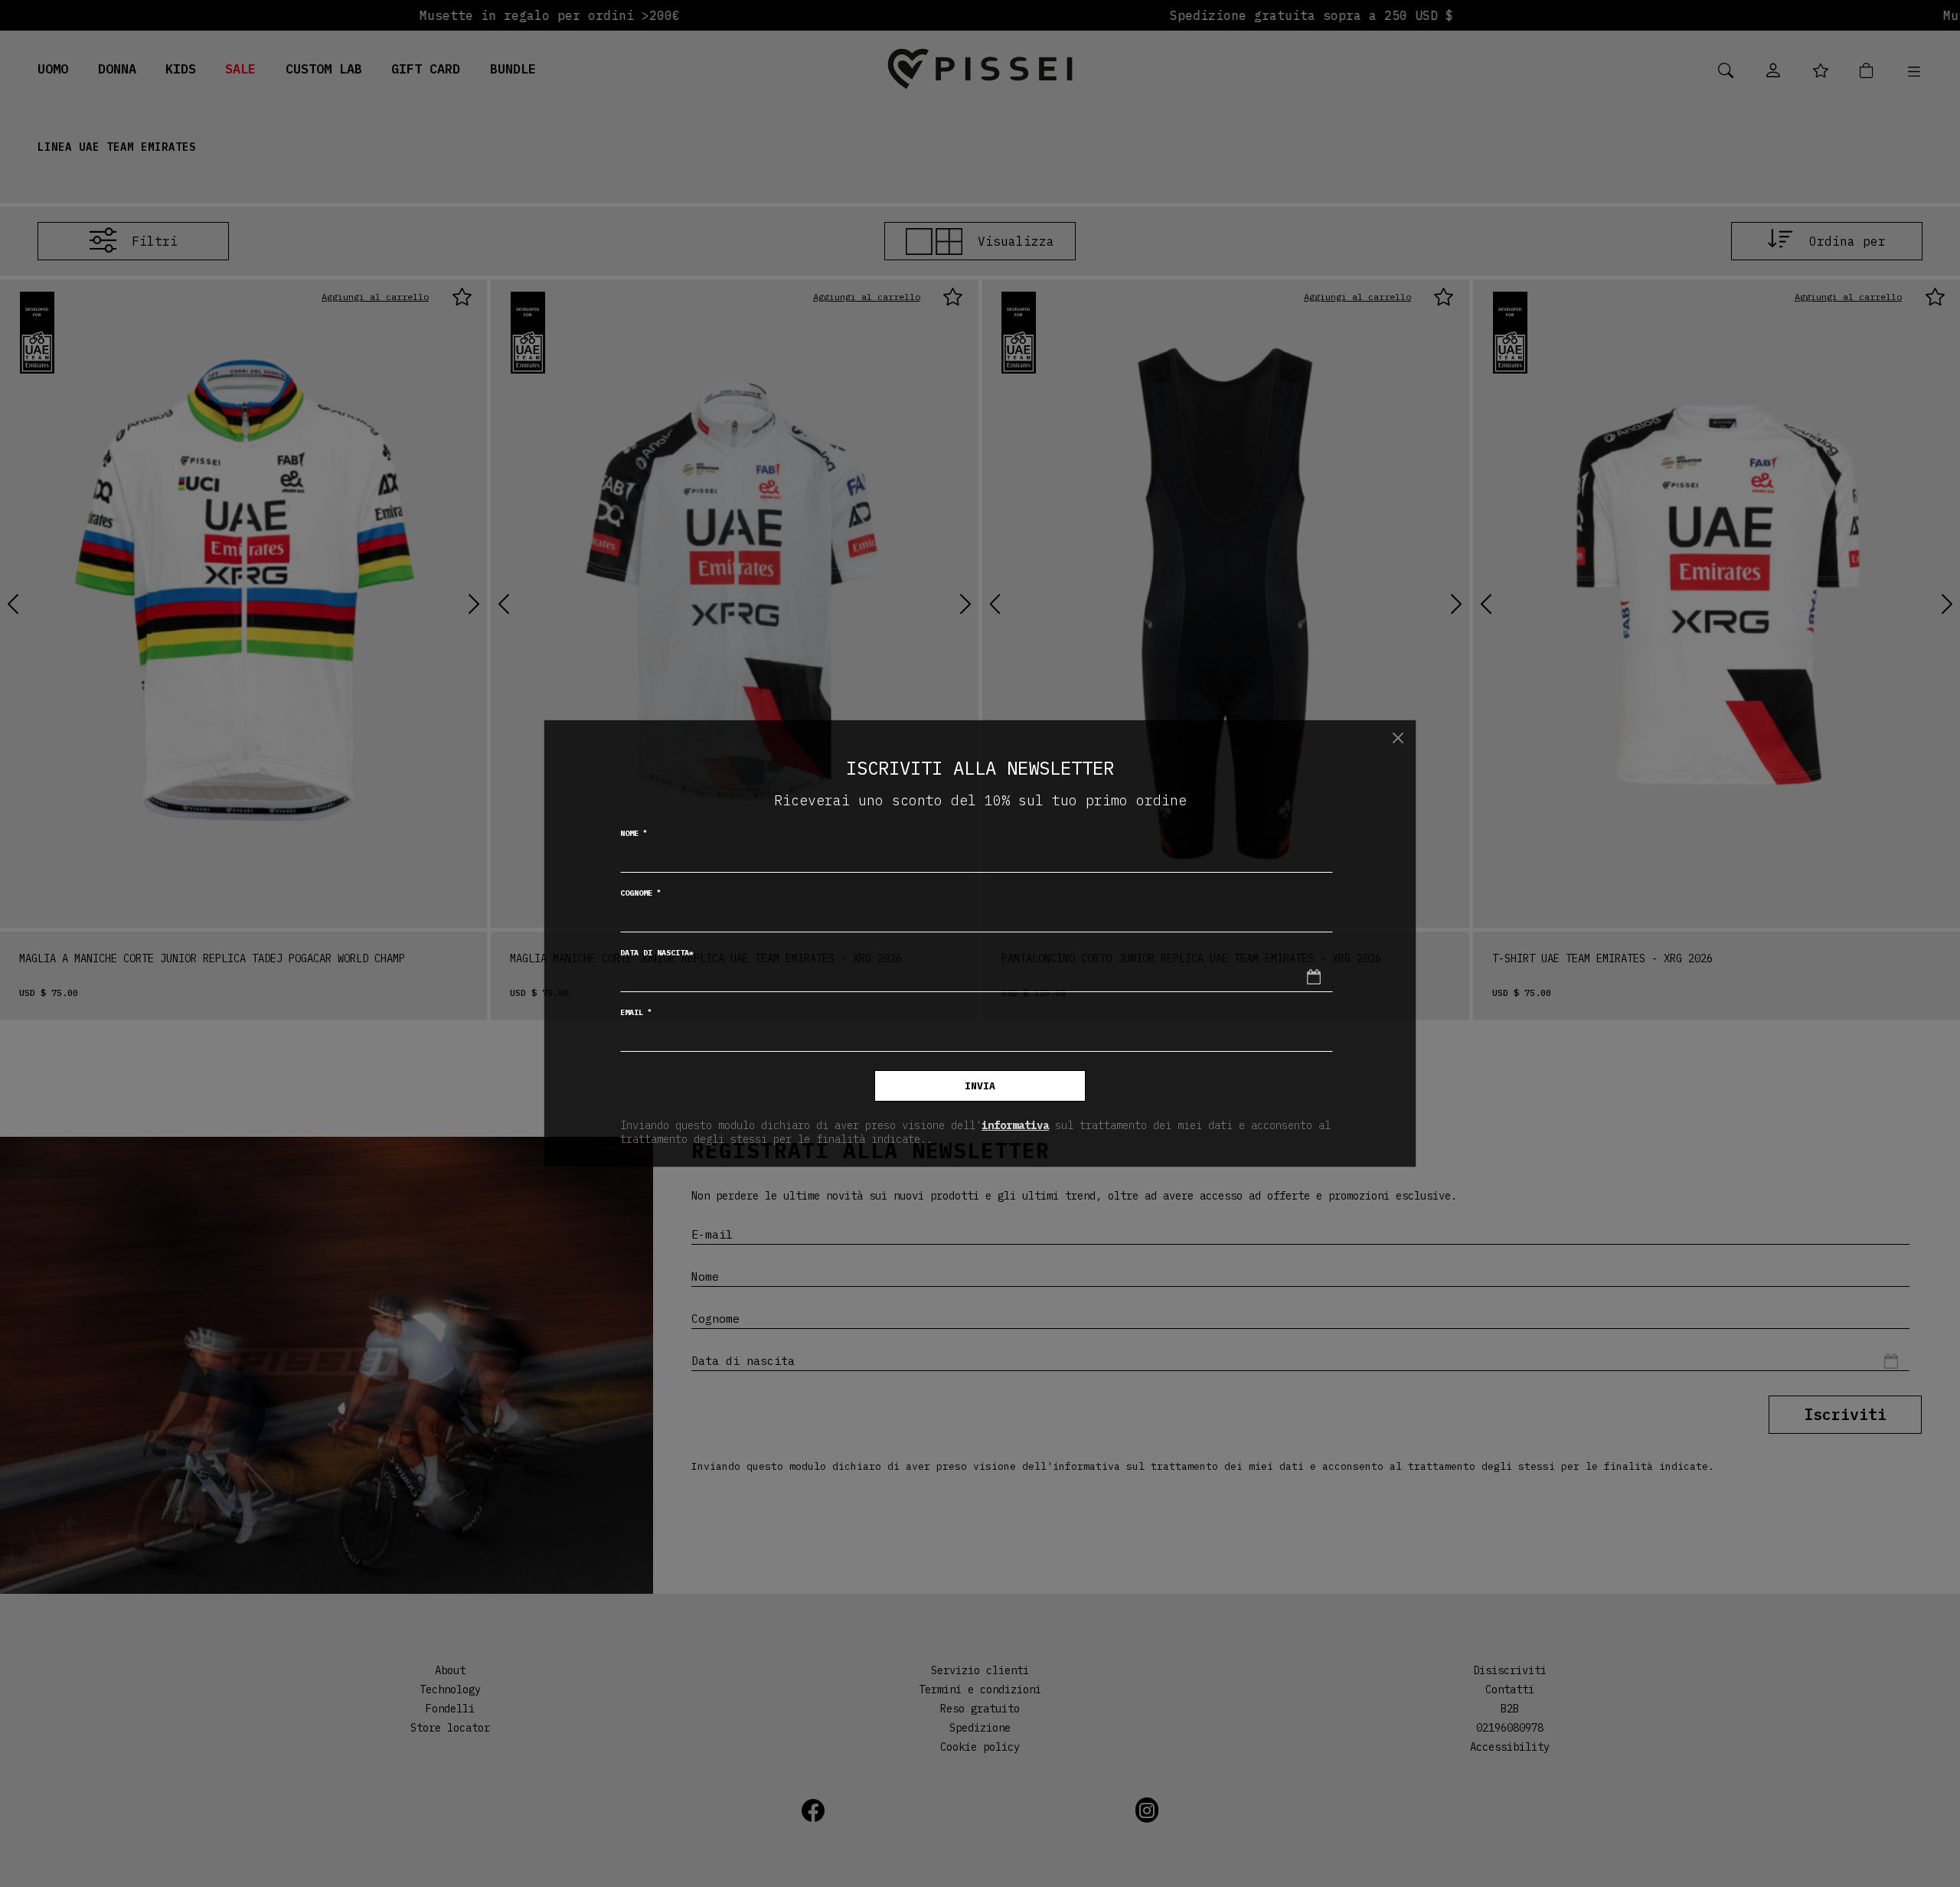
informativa (1015, 1125)
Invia (980, 1086)
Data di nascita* (657, 953)
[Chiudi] (1398, 738)
